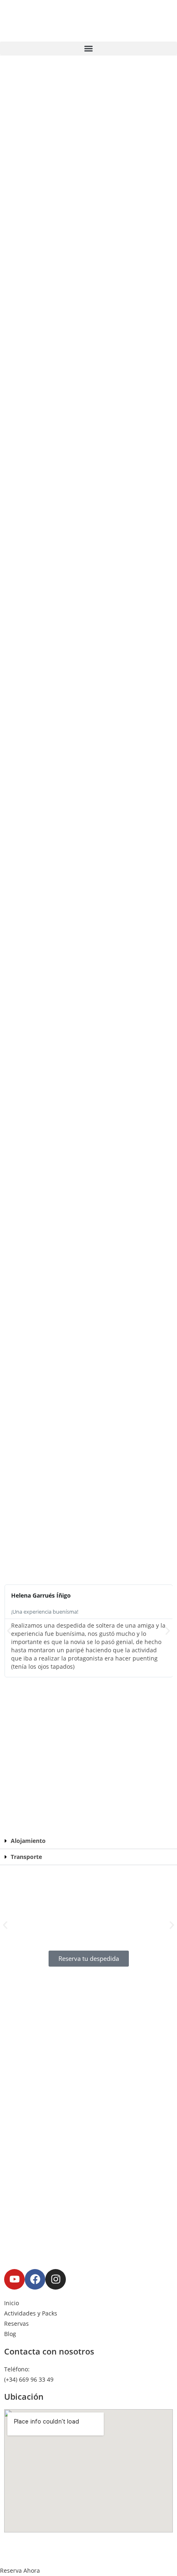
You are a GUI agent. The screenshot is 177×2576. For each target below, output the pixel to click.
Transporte (26, 1857)
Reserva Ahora (20, 2570)
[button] (88, 48)
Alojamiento (28, 1841)
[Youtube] (14, 2279)
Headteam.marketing (126, 2552)
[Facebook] (35, 2279)
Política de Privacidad (121, 2542)
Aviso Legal (69, 2542)
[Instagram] (56, 2279)
